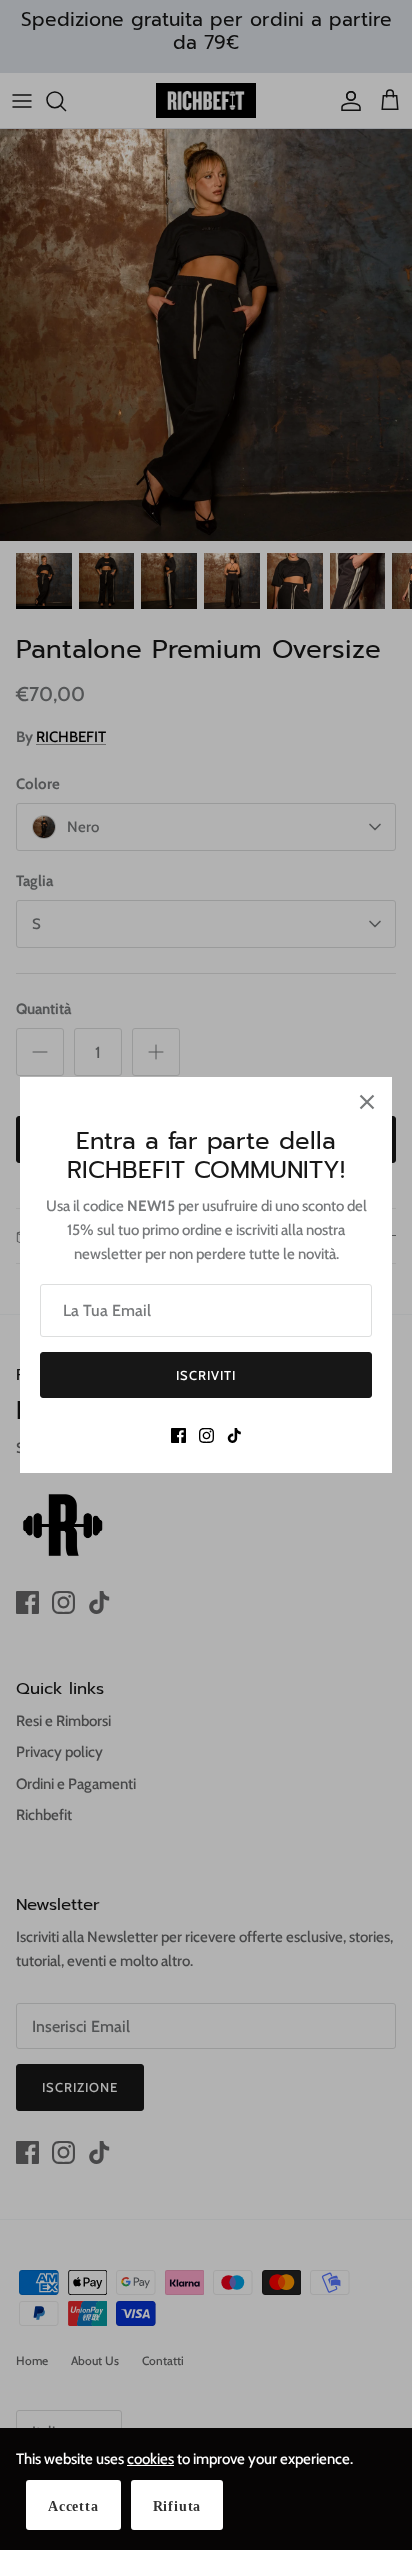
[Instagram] (206, 1435)
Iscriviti (206, 1375)
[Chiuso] (367, 1102)
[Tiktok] (234, 1435)
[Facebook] (178, 1435)
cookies (150, 2459)
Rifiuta (177, 2506)
